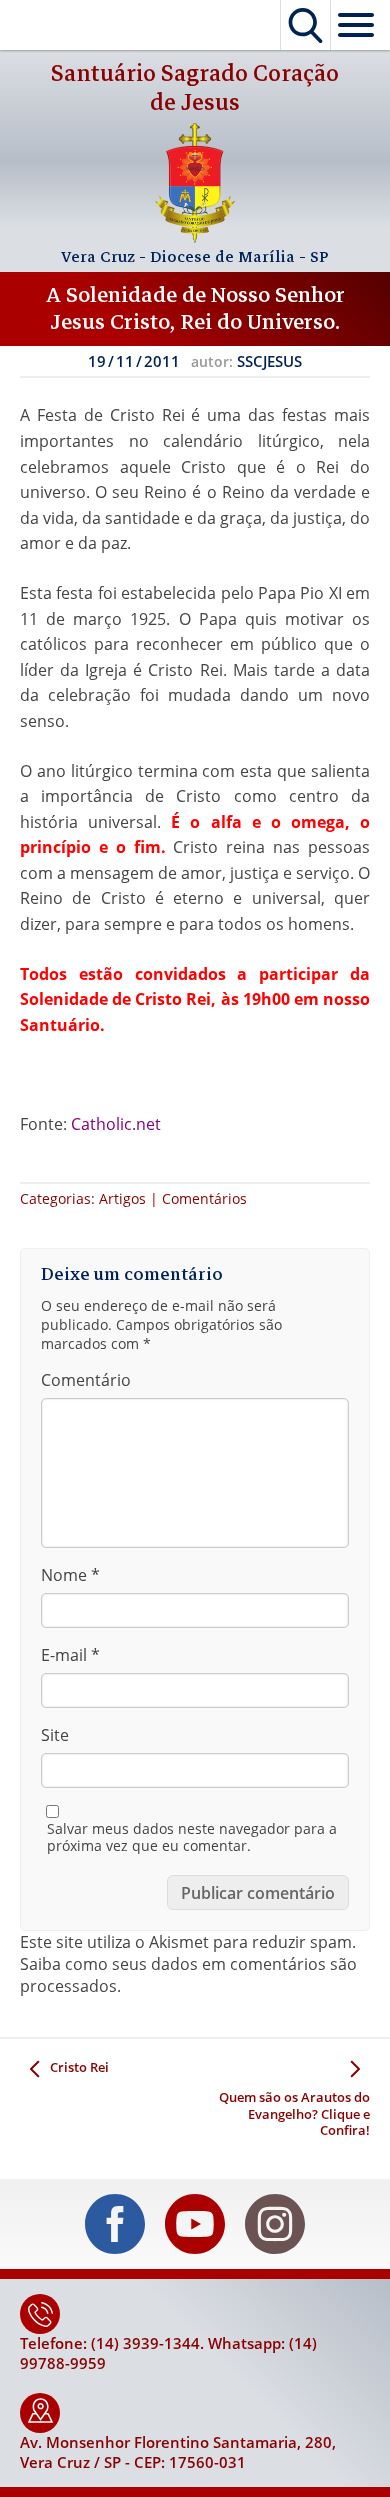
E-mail (70, 1655)
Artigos (122, 1198)
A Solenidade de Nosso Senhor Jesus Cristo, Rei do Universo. (195, 308)
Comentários (204, 1198)
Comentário (86, 1380)
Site (55, 1735)
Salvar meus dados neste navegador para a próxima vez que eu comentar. (192, 1837)
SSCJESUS (269, 361)
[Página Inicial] (195, 237)
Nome (70, 1575)
